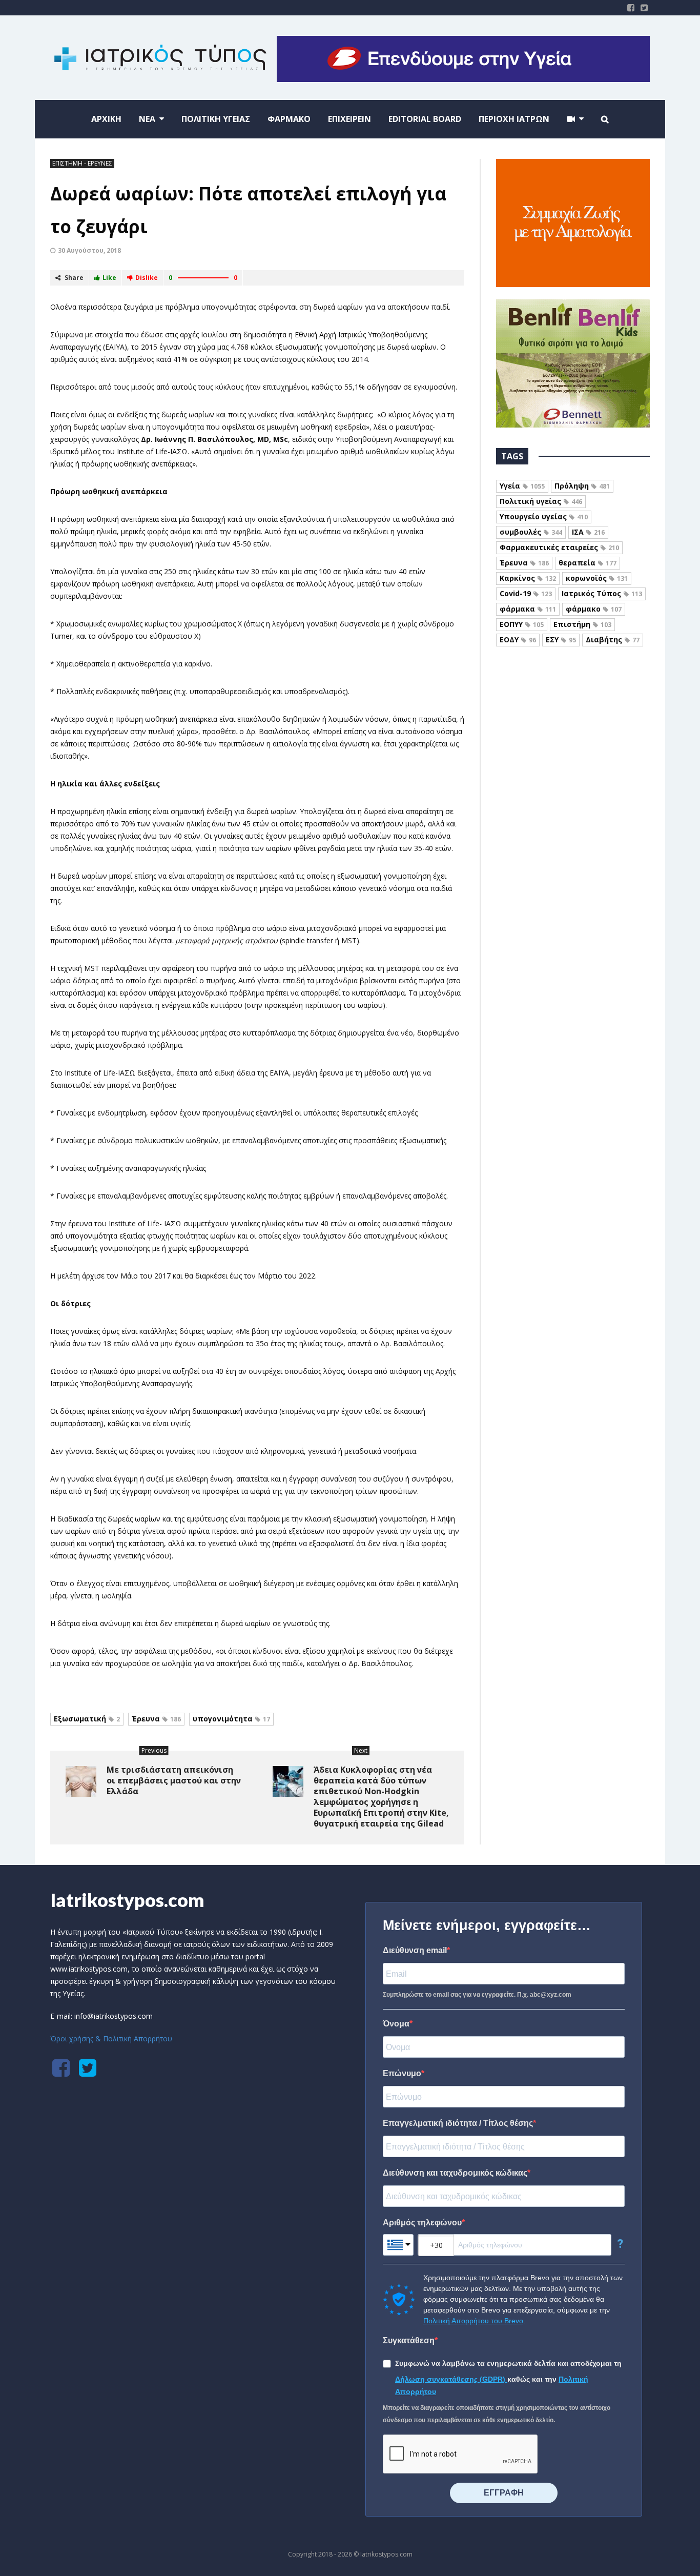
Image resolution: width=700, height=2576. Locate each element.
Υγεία (522, 486)
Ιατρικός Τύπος (602, 593)
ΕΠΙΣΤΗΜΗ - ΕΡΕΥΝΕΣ (82, 163)
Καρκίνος (528, 578)
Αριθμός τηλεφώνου (422, 2223)
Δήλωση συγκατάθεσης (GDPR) (451, 2379)
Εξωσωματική (87, 1719)
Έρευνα (156, 1719)
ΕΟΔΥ (518, 640)
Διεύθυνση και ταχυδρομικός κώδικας (455, 2173)
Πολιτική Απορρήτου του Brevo (473, 2321)
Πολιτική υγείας (541, 501)
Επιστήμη (582, 624)
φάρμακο (594, 609)
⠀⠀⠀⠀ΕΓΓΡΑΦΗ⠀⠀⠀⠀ (504, 2493)
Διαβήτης (613, 640)
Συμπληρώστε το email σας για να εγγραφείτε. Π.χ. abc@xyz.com (477, 1995)
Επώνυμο (402, 2073)
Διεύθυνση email (415, 1950)
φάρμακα (528, 609)
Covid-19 (526, 593)
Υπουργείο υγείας (544, 516)
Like (109, 278)
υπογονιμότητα (231, 1719)
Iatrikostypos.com (127, 1900)
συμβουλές (531, 532)
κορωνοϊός (597, 578)
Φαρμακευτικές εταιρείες (559, 547)
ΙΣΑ (588, 532)
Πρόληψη (582, 486)
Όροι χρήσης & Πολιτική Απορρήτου (111, 2039)
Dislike (147, 278)
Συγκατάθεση (409, 2340)
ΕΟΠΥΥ (522, 624)
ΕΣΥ (561, 640)
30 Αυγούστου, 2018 (89, 250)
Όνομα (396, 2024)
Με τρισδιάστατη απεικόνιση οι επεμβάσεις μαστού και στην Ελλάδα (174, 1780)
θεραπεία (588, 563)
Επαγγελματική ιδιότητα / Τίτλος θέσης (458, 2123)
